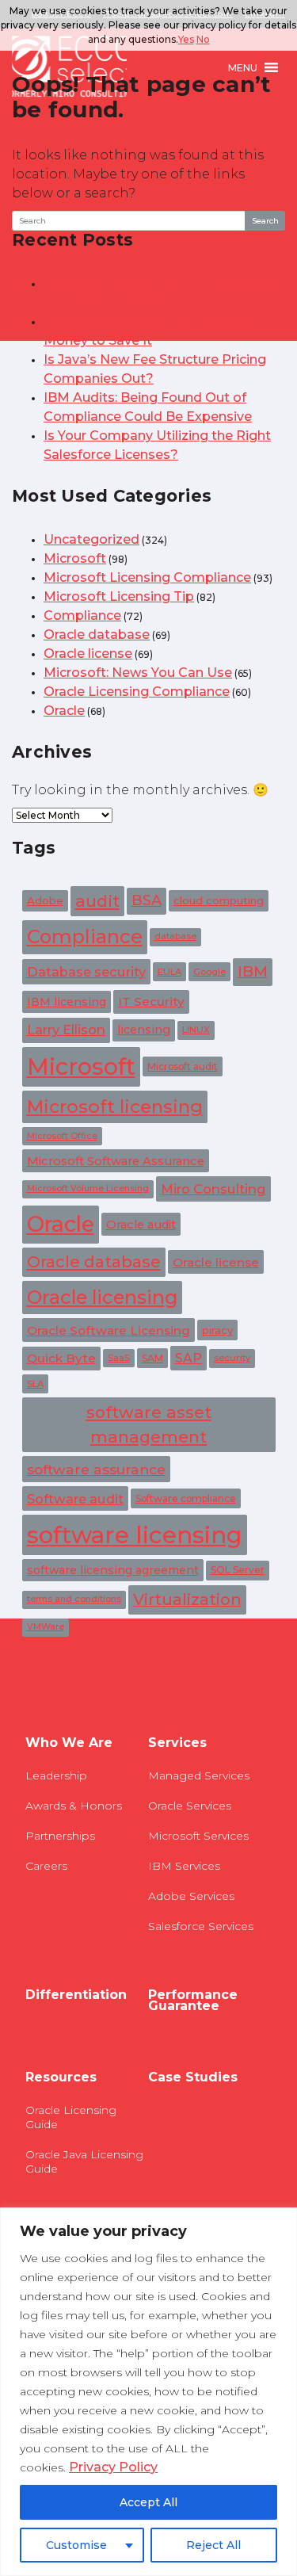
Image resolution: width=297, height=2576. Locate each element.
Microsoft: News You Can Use (138, 673)
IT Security (151, 1001)
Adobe (45, 900)
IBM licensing (67, 1002)
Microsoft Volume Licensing (88, 1189)
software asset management (149, 1424)
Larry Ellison (66, 1030)
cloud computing (219, 900)
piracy (217, 1330)
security (232, 1358)
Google (209, 972)
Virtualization (187, 1599)
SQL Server (238, 1570)
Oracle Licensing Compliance (137, 692)
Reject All (213, 2545)
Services (177, 1743)
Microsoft (75, 558)
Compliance (82, 615)
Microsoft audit (183, 1066)
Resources (61, 2077)
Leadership (56, 1775)
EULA (169, 972)
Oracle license (88, 654)
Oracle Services (190, 1806)
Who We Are (69, 1743)
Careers (46, 1866)
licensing (144, 1030)
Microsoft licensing (115, 1106)
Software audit (75, 1499)
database (175, 936)
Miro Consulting (213, 1189)
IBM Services (184, 1866)
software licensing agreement (113, 1570)
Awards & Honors (74, 1806)
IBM (253, 971)
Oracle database (97, 634)
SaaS (119, 1358)
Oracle (64, 711)
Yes (186, 39)
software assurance (96, 1469)
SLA (35, 1384)
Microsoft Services (198, 1836)
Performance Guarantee (193, 2001)
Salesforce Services (201, 1926)
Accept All (148, 2502)
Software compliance (186, 1498)
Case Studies (193, 2077)
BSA (147, 900)
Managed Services (199, 1775)
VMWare (46, 1627)
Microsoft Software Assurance (116, 1161)
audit (97, 901)
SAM (152, 1358)
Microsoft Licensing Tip (119, 596)
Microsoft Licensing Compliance (147, 577)
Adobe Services (191, 1896)
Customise (76, 2545)
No (203, 39)
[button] (243, 67)
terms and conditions (74, 1599)
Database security (86, 972)
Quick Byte (61, 1358)
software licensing (135, 1535)
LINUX (196, 1030)
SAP (188, 1358)
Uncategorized (91, 539)
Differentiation (76, 1995)
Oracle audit (141, 1225)
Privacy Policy (113, 2467)
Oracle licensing (102, 1297)
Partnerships (60, 1836)
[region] (148, 2392)
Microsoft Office (62, 1136)
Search (265, 221)
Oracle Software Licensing (109, 1330)
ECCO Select (69, 67)
